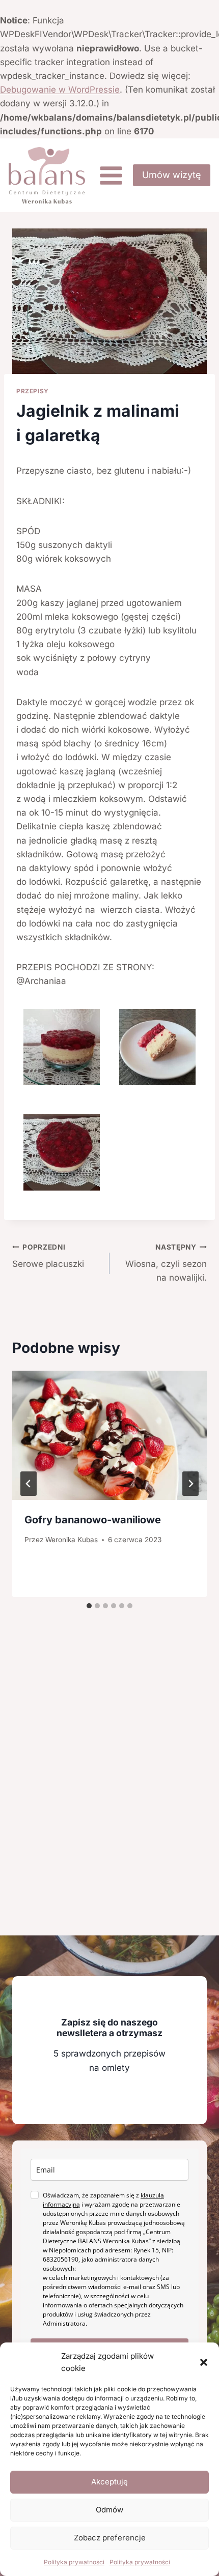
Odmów (109, 2510)
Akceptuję (109, 2482)
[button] (204, 2362)
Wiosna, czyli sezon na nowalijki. (166, 1263)
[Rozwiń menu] (111, 175)
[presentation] (109, 1436)
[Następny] (190, 1484)
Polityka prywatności (74, 2562)
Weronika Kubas (72, 1540)
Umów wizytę (172, 175)
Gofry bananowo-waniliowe (93, 1520)
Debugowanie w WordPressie (60, 90)
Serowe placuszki (48, 1256)
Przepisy (33, 391)
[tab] (89, 1606)
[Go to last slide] (29, 1484)
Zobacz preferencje (110, 2538)
